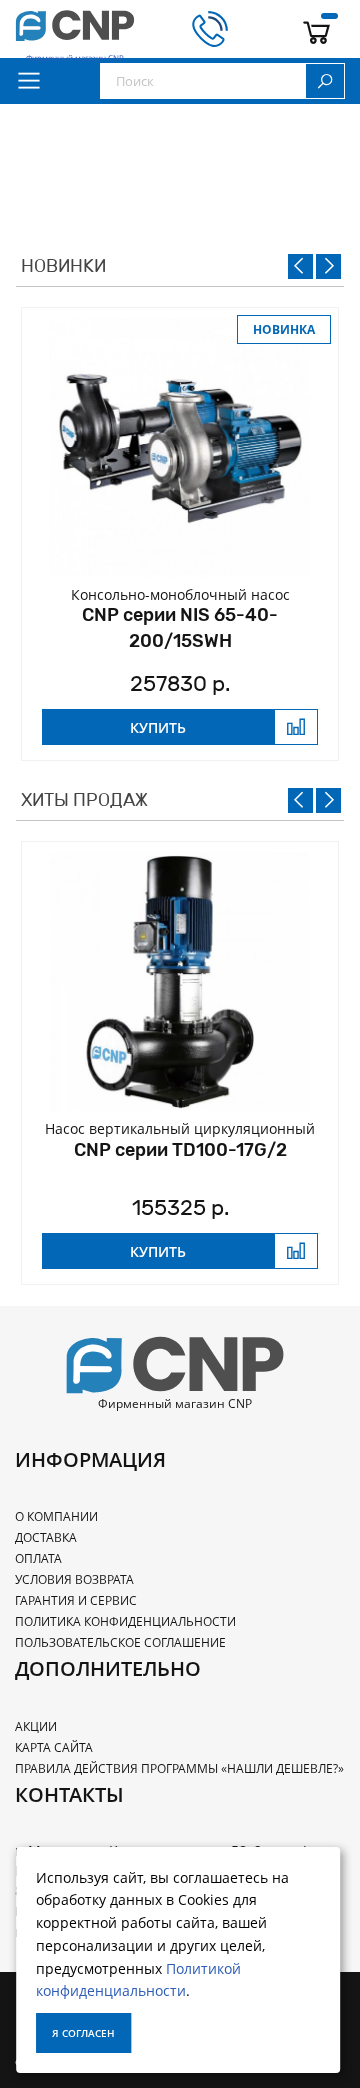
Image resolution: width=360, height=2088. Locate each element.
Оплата (38, 1558)
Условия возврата (74, 1579)
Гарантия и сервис (76, 1600)
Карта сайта (54, 1747)
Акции (36, 1726)
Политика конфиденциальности (125, 1621)
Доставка (46, 1537)
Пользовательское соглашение (120, 1642)
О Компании (56, 1516)
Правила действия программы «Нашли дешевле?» (179, 1768)
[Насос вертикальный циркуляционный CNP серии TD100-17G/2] (180, 981)
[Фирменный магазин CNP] (75, 29)
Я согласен (83, 2033)
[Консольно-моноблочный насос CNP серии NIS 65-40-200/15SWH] (180, 447)
